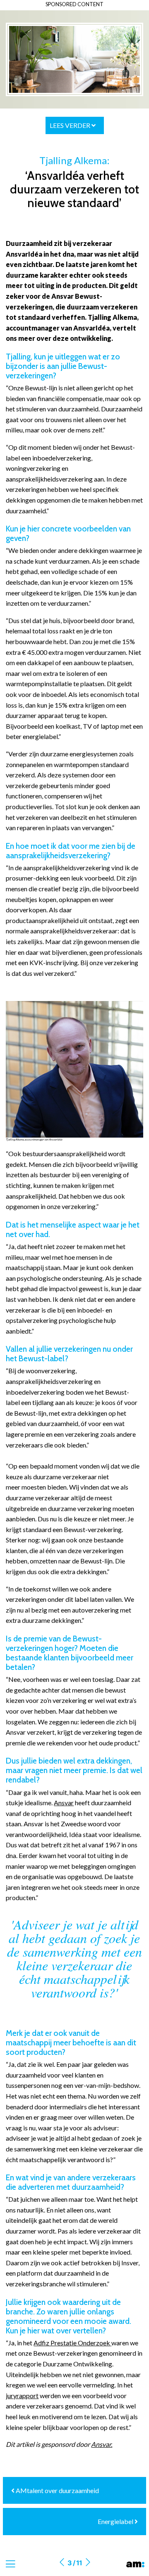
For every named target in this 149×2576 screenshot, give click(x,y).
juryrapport (22, 2395)
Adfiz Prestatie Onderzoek (72, 2343)
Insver (130, 2263)
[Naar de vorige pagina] (62, 2563)
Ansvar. (102, 2444)
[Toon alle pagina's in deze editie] (10, 2564)
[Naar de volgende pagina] (88, 2563)
